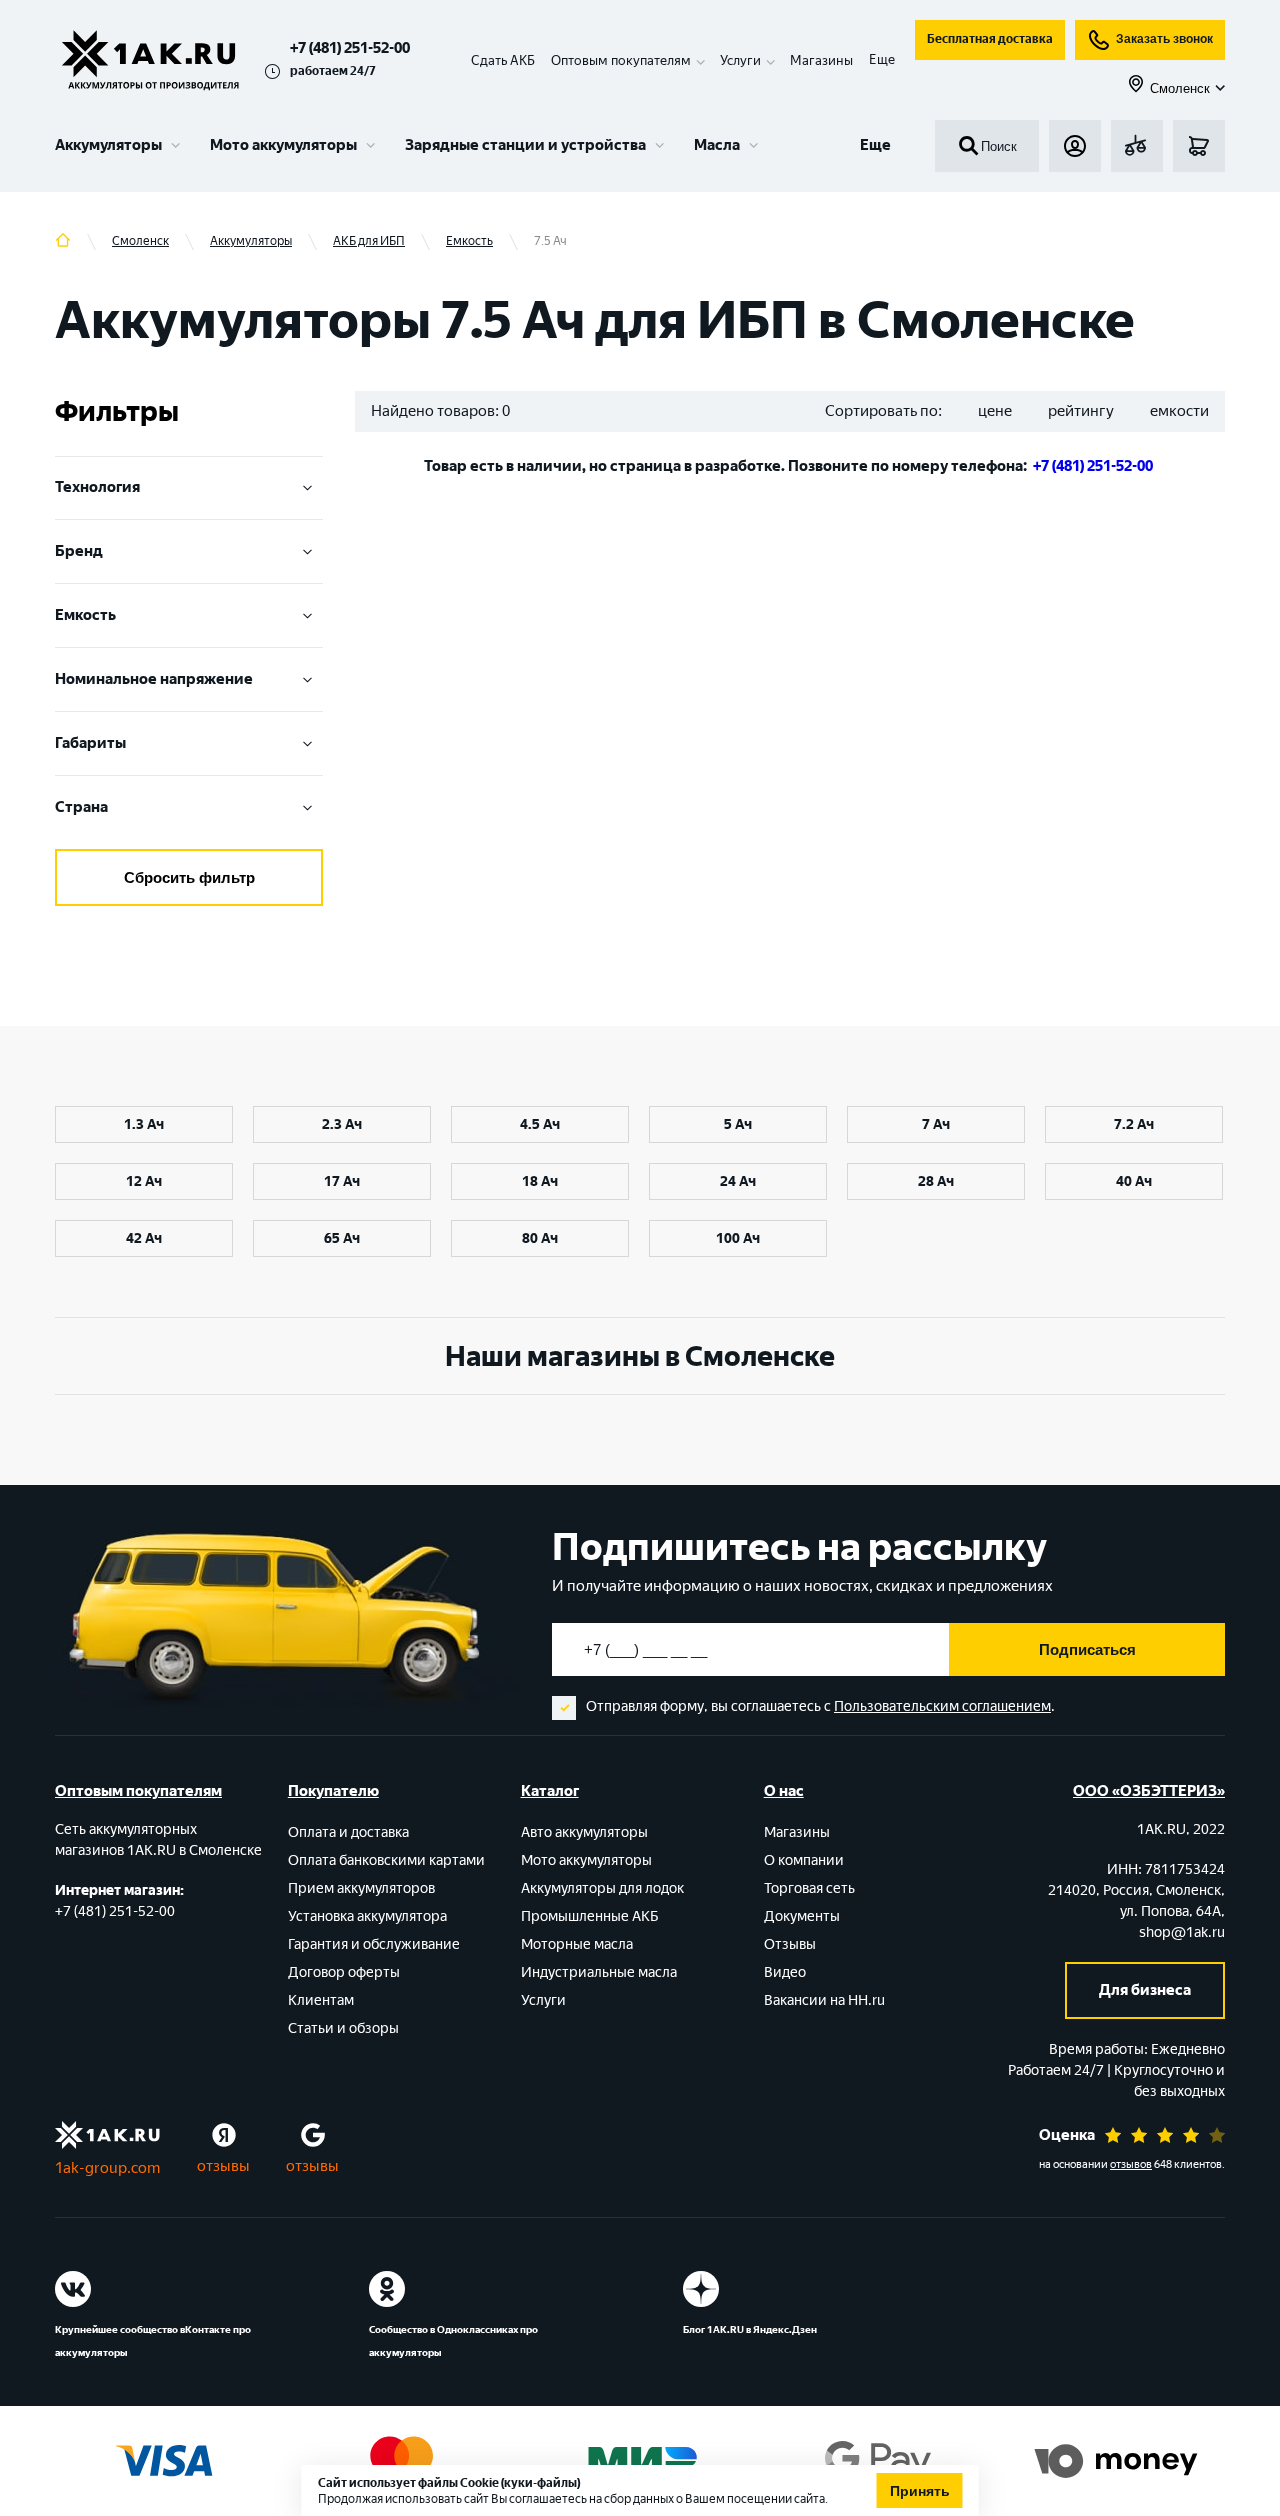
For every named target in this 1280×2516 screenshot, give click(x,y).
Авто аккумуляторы (584, 1832)
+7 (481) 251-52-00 (350, 48)
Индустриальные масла (599, 1972)
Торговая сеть (809, 1888)
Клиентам (321, 2000)
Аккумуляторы (108, 145)
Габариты (90, 743)
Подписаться (1087, 1649)
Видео (785, 1972)
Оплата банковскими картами (386, 1860)
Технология (97, 487)
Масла (717, 145)
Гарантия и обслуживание (374, 1944)
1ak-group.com (107, 2168)
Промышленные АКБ (590, 1916)
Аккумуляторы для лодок (602, 1888)
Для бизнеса (1145, 1990)
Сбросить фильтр (189, 877)
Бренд (79, 551)
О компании (804, 1860)
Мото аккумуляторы (283, 145)
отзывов (1131, 2164)
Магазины (821, 60)
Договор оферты (344, 1972)
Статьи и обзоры (343, 2028)
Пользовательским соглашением (942, 1706)
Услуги (543, 2000)
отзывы (223, 2166)
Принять (920, 2491)
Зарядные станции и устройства (525, 145)
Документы (802, 1916)
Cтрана (81, 807)
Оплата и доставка (348, 1832)
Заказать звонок (1164, 39)
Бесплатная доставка (990, 39)
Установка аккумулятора (367, 1916)
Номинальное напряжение (154, 679)
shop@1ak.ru (1182, 1932)
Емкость (85, 615)
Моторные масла (577, 1944)
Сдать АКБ (503, 60)
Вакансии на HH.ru (824, 2000)
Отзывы (790, 1944)
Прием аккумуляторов (361, 1888)
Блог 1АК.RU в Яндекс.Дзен (750, 2329)
